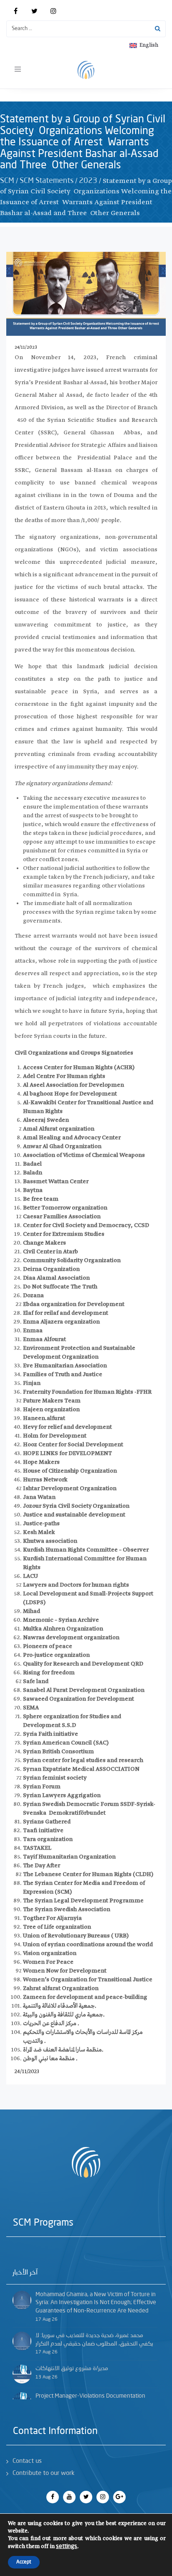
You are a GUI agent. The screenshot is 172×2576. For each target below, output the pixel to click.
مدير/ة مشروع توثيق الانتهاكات (72, 2368)
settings (67, 2546)
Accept (24, 2562)
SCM (7, 181)
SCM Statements (47, 181)
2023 (88, 181)
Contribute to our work (43, 2473)
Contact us (27, 2461)
